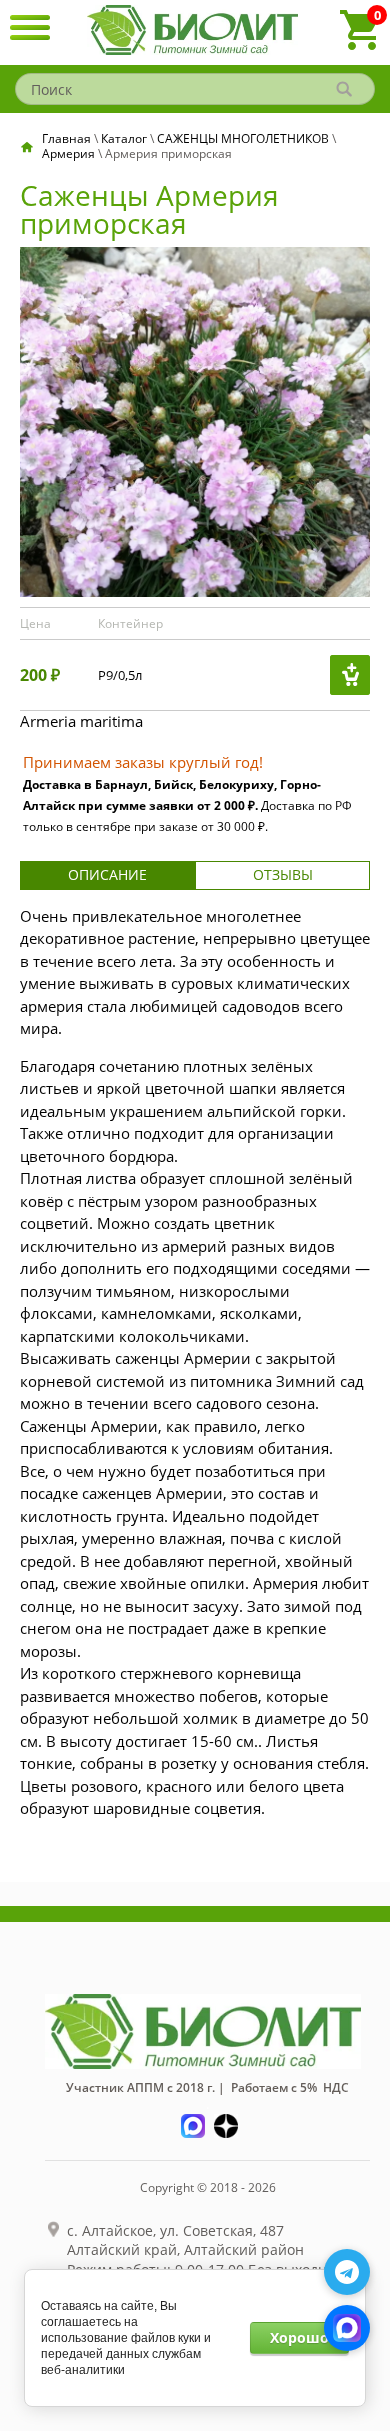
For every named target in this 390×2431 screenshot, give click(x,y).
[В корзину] (350, 675)
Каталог (124, 138)
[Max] (347, 2328)
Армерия (68, 153)
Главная (66, 138)
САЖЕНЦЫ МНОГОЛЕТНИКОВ (243, 138)
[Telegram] (347, 2272)
